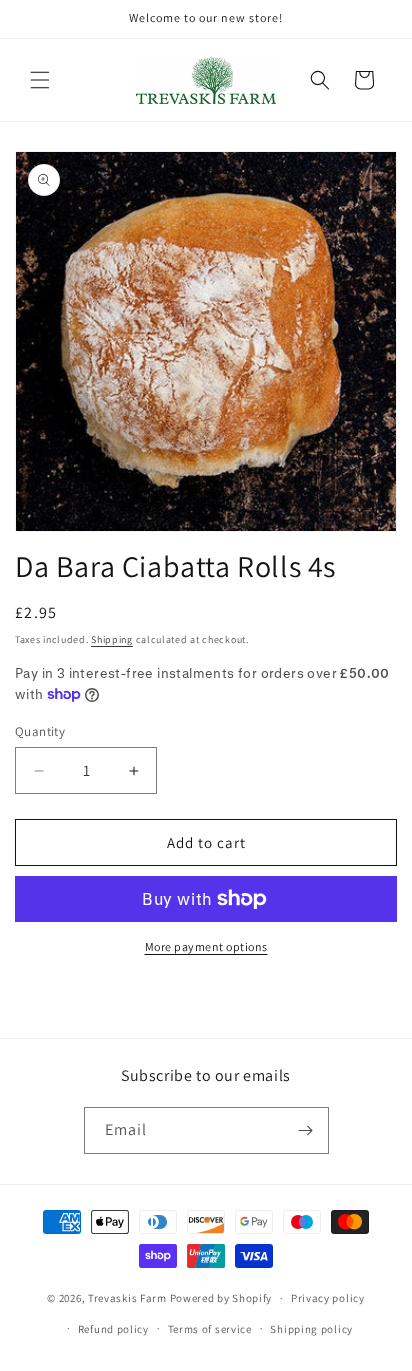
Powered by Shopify (221, 1298)
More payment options (206, 946)
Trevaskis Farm (127, 1298)
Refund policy (113, 1329)
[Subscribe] (306, 1130)
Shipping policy (311, 1329)
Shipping (112, 639)
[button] (40, 80)
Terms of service (210, 1329)
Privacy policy (328, 1298)
